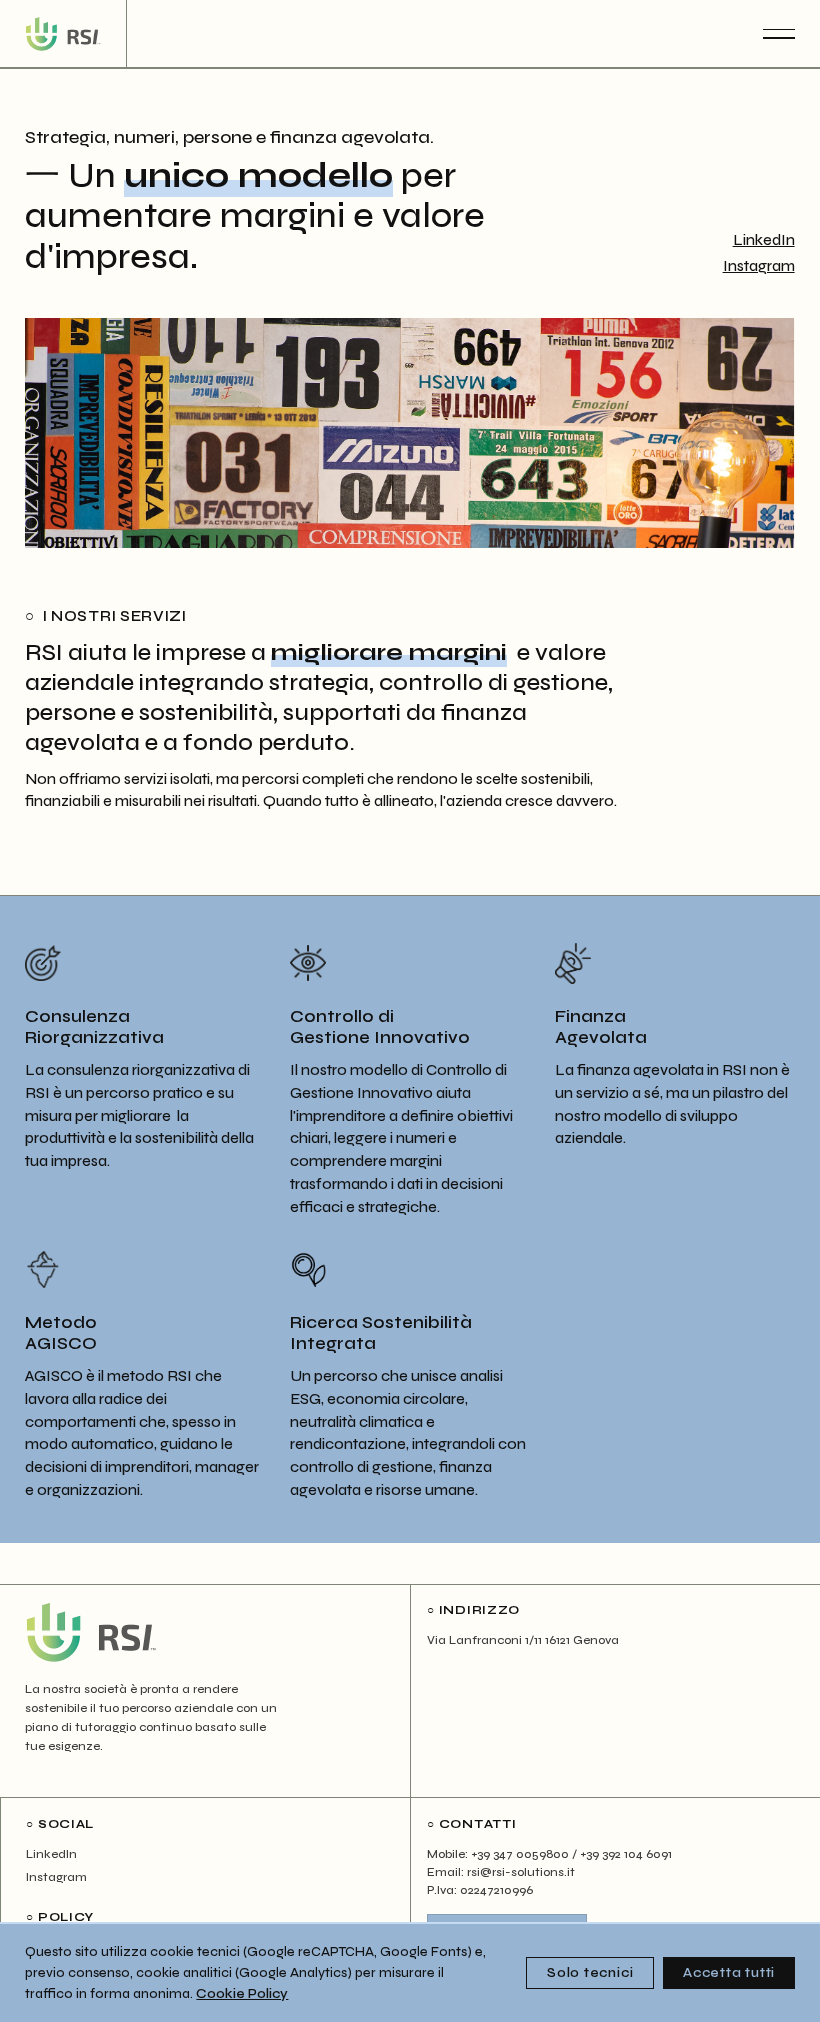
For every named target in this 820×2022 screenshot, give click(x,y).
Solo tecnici (590, 1973)
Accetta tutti (729, 1973)
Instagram (759, 266)
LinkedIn (764, 240)
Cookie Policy (242, 1994)
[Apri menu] (779, 34)
